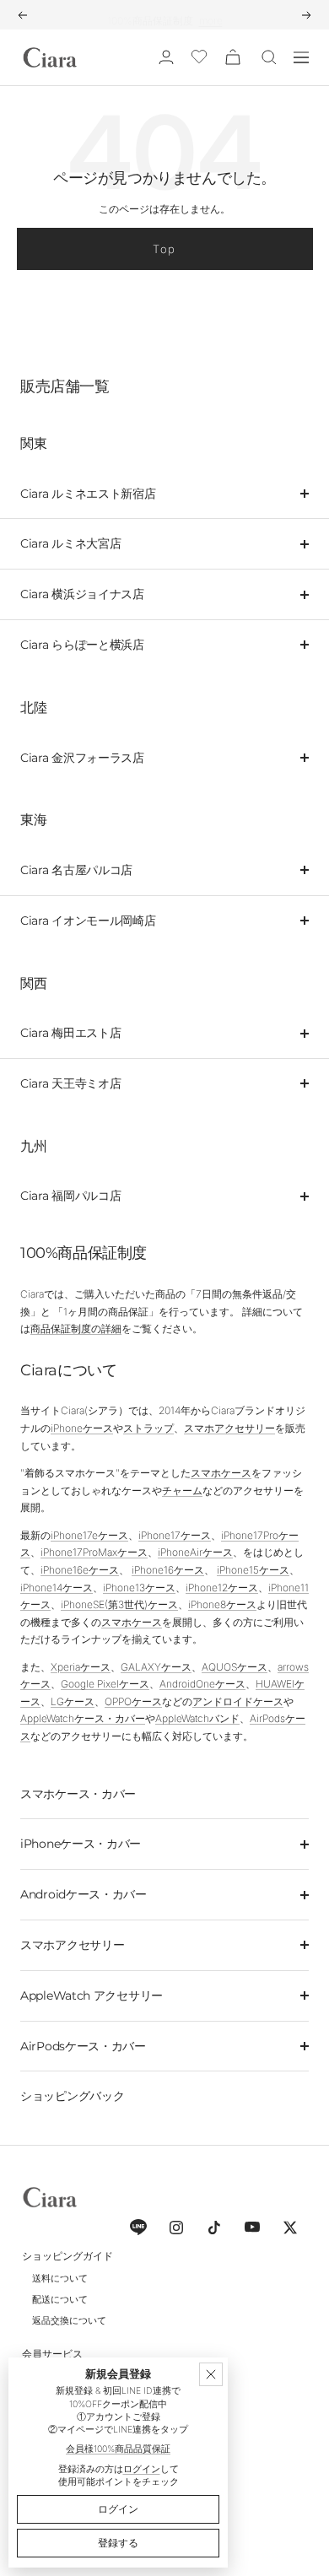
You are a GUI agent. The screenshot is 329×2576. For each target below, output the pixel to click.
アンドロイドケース (238, 1701)
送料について (60, 2278)
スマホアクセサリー (229, 1428)
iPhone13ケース (139, 1588)
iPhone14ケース (57, 1588)
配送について (60, 2299)
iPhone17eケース (89, 1535)
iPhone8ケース (222, 1604)
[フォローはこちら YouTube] (252, 2227)
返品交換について (69, 2320)
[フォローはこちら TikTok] (214, 2227)
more (211, 14)
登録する (118, 2543)
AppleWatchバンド (197, 1718)
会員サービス (52, 2354)
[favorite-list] (199, 58)
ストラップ (148, 1428)
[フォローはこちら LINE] (138, 2227)
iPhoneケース (82, 1428)
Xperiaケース (81, 1667)
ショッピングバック (72, 2096)
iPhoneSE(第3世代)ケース (119, 1604)
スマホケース (221, 1473)
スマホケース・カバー (78, 1794)
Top (164, 249)
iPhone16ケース (168, 1570)
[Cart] (233, 57)
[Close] (211, 2374)
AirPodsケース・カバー (83, 2046)
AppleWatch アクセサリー (92, 1995)
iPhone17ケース (175, 1535)
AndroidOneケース (202, 1684)
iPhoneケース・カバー (81, 1844)
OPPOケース (133, 1701)
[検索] (269, 57)
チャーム (182, 1491)
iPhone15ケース (253, 1570)
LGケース (73, 1701)
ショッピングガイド (67, 2256)
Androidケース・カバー (84, 1894)
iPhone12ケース (222, 1588)
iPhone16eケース (80, 1570)
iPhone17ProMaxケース (94, 1552)
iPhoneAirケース (195, 1552)
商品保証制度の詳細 (76, 1329)
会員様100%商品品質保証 (118, 2449)
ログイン (142, 2469)
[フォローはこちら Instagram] (176, 2227)
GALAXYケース (156, 1667)
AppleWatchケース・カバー (83, 1718)
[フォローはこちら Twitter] (290, 2227)
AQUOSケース (235, 1667)
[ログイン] (166, 57)
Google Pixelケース (105, 1684)
